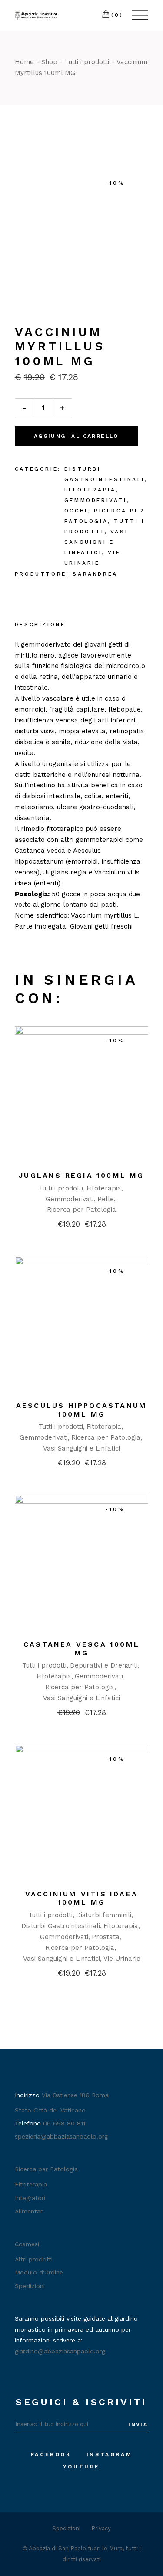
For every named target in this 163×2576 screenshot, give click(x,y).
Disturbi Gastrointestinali (61, 1926)
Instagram (109, 2454)
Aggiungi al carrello (76, 436)
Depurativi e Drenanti (104, 1665)
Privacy (101, 2528)
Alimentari (29, 2211)
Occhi (76, 511)
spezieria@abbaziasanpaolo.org (61, 2136)
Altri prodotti (34, 2259)
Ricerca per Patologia (81, 1210)
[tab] (40, 625)
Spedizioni (30, 2286)
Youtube (81, 2467)
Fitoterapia (90, 490)
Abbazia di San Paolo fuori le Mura (76, 2548)
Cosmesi (27, 2244)
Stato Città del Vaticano (50, 2110)
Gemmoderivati (96, 500)
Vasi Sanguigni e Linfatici (96, 542)
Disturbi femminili (104, 1915)
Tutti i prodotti (61, 1188)
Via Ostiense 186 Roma (75, 2095)
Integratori (30, 2198)
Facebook (51, 2454)
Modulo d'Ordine (39, 2272)
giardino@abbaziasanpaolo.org (60, 2351)
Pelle (106, 1199)
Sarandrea (95, 574)
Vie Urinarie (122, 1959)
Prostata (106, 1937)
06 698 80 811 (64, 2123)
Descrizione (40, 624)
